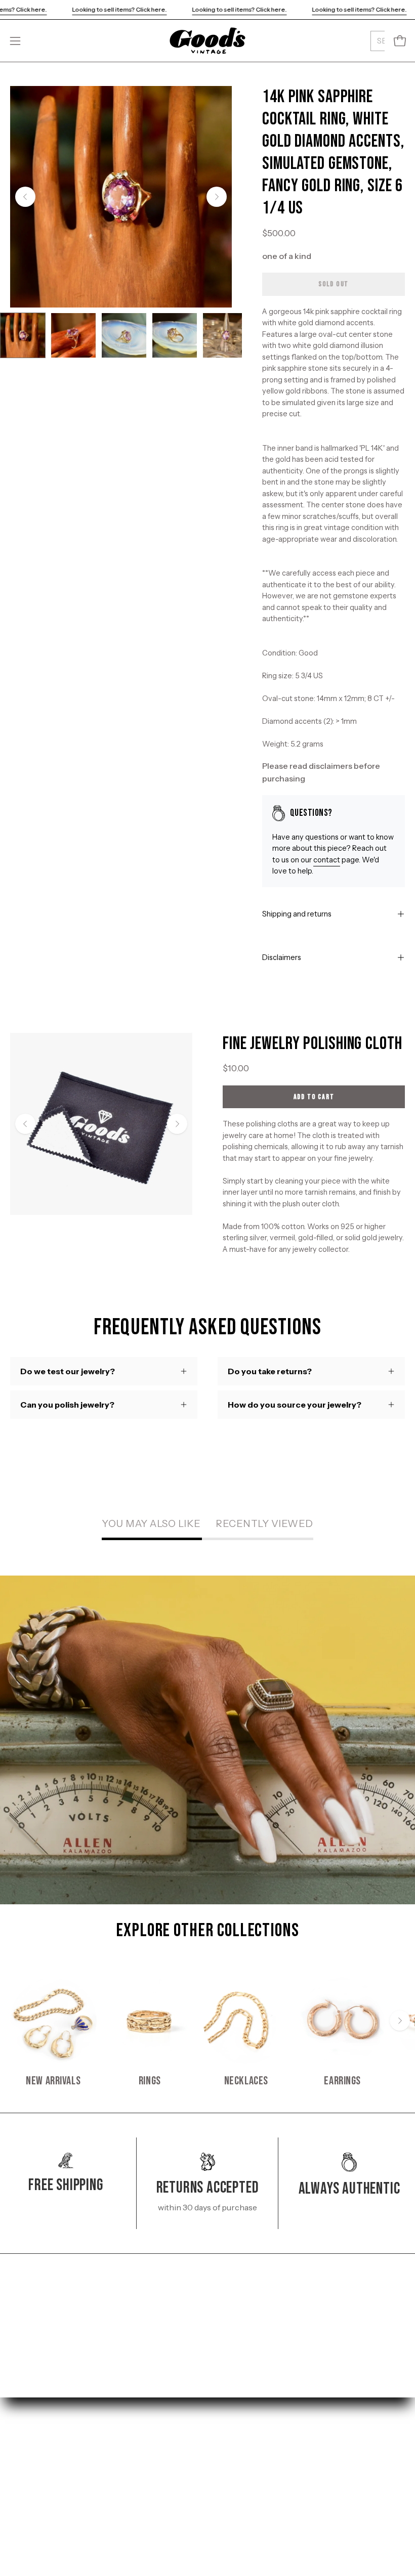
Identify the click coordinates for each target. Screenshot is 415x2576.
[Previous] (25, 197)
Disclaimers (282, 957)
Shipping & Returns (254, 2464)
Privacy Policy (244, 2481)
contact (327, 860)
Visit (19, 2481)
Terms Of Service (250, 2498)
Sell (17, 2498)
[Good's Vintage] (207, 41)
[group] (207, 2033)
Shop (20, 2464)
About (22, 2514)
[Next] (217, 197)
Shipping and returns (297, 914)
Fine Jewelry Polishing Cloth (313, 1044)
